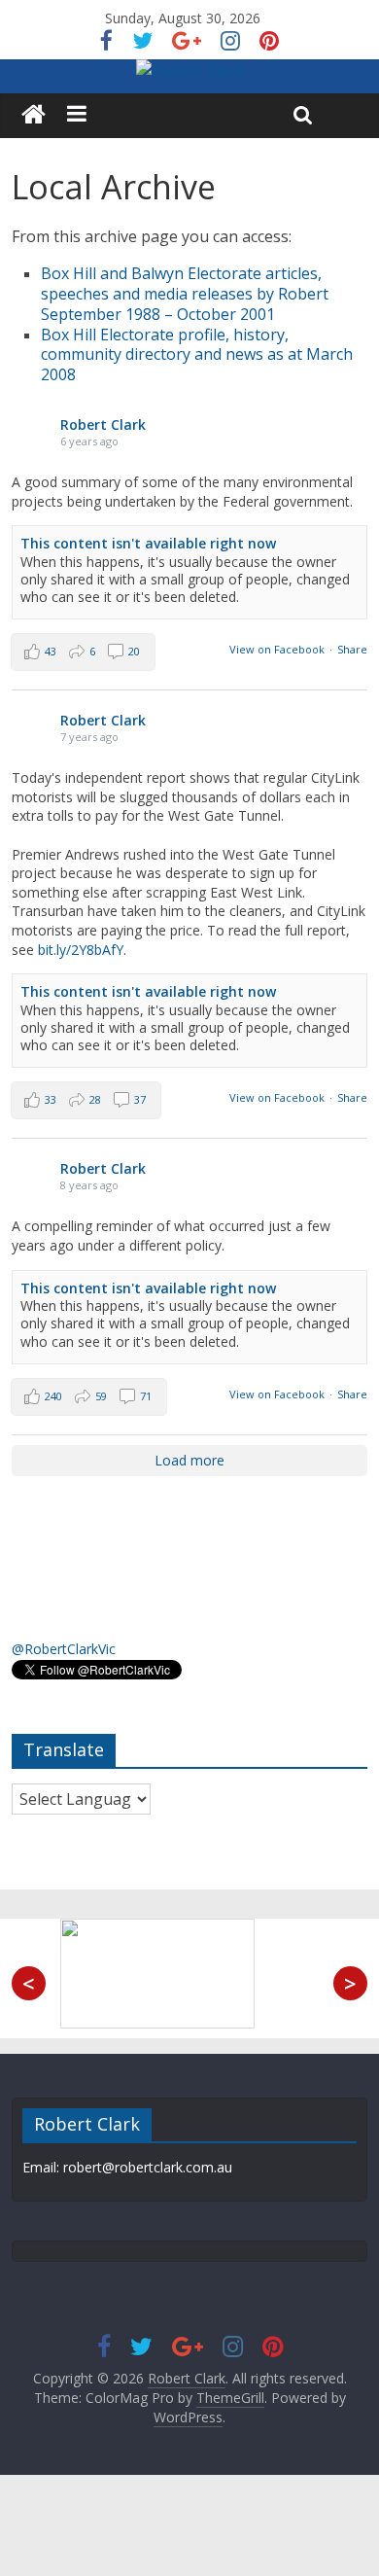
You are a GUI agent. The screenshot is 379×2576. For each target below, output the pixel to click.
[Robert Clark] (34, 115)
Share (352, 649)
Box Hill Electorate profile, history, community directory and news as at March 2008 (197, 355)
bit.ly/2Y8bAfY (81, 950)
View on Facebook (277, 649)
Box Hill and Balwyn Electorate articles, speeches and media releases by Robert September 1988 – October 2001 (185, 294)
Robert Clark (103, 424)
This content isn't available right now (148, 543)
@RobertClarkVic (64, 1649)
